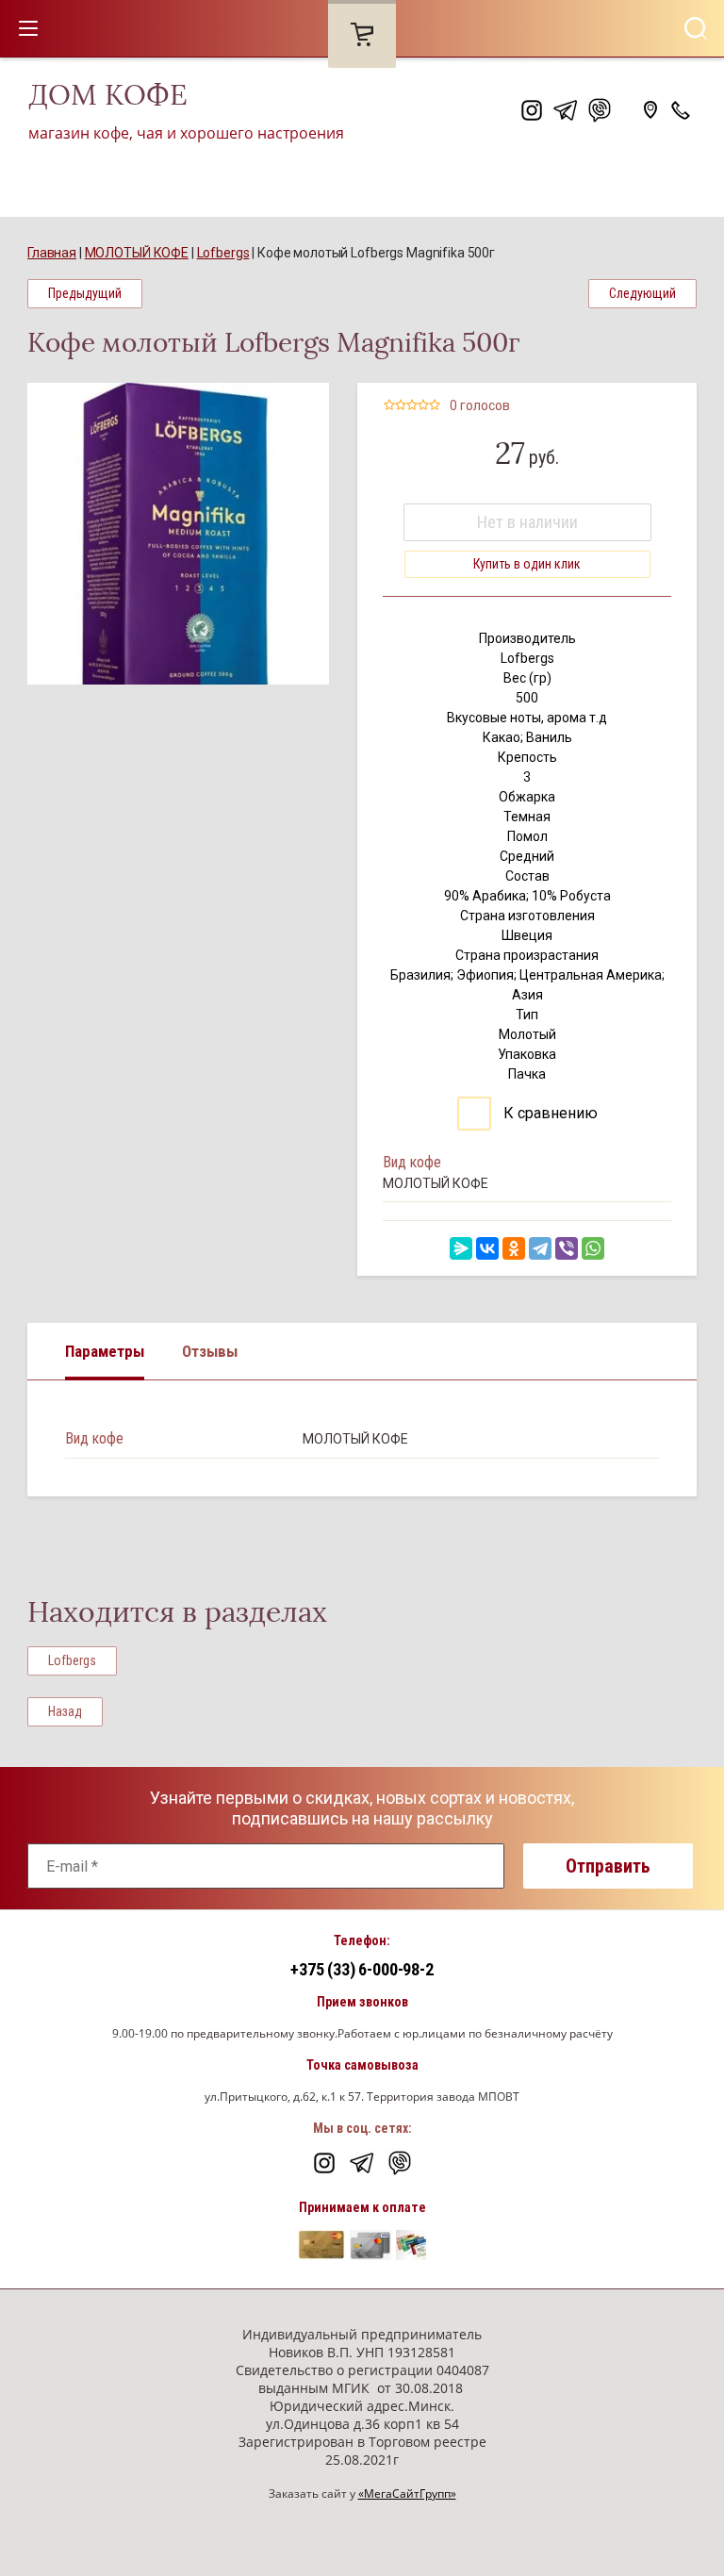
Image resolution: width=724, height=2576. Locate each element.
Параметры (105, 1351)
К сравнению (549, 1113)
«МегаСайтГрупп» (407, 2493)
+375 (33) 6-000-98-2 (362, 1969)
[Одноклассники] (514, 1248)
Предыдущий (85, 293)
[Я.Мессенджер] (461, 1248)
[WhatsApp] (593, 1248)
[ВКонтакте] (487, 1248)
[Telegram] (540, 1248)
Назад (65, 1711)
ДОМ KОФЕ (108, 95)
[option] (178, 534)
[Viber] (567, 1248)
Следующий (642, 293)
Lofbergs (72, 1660)
